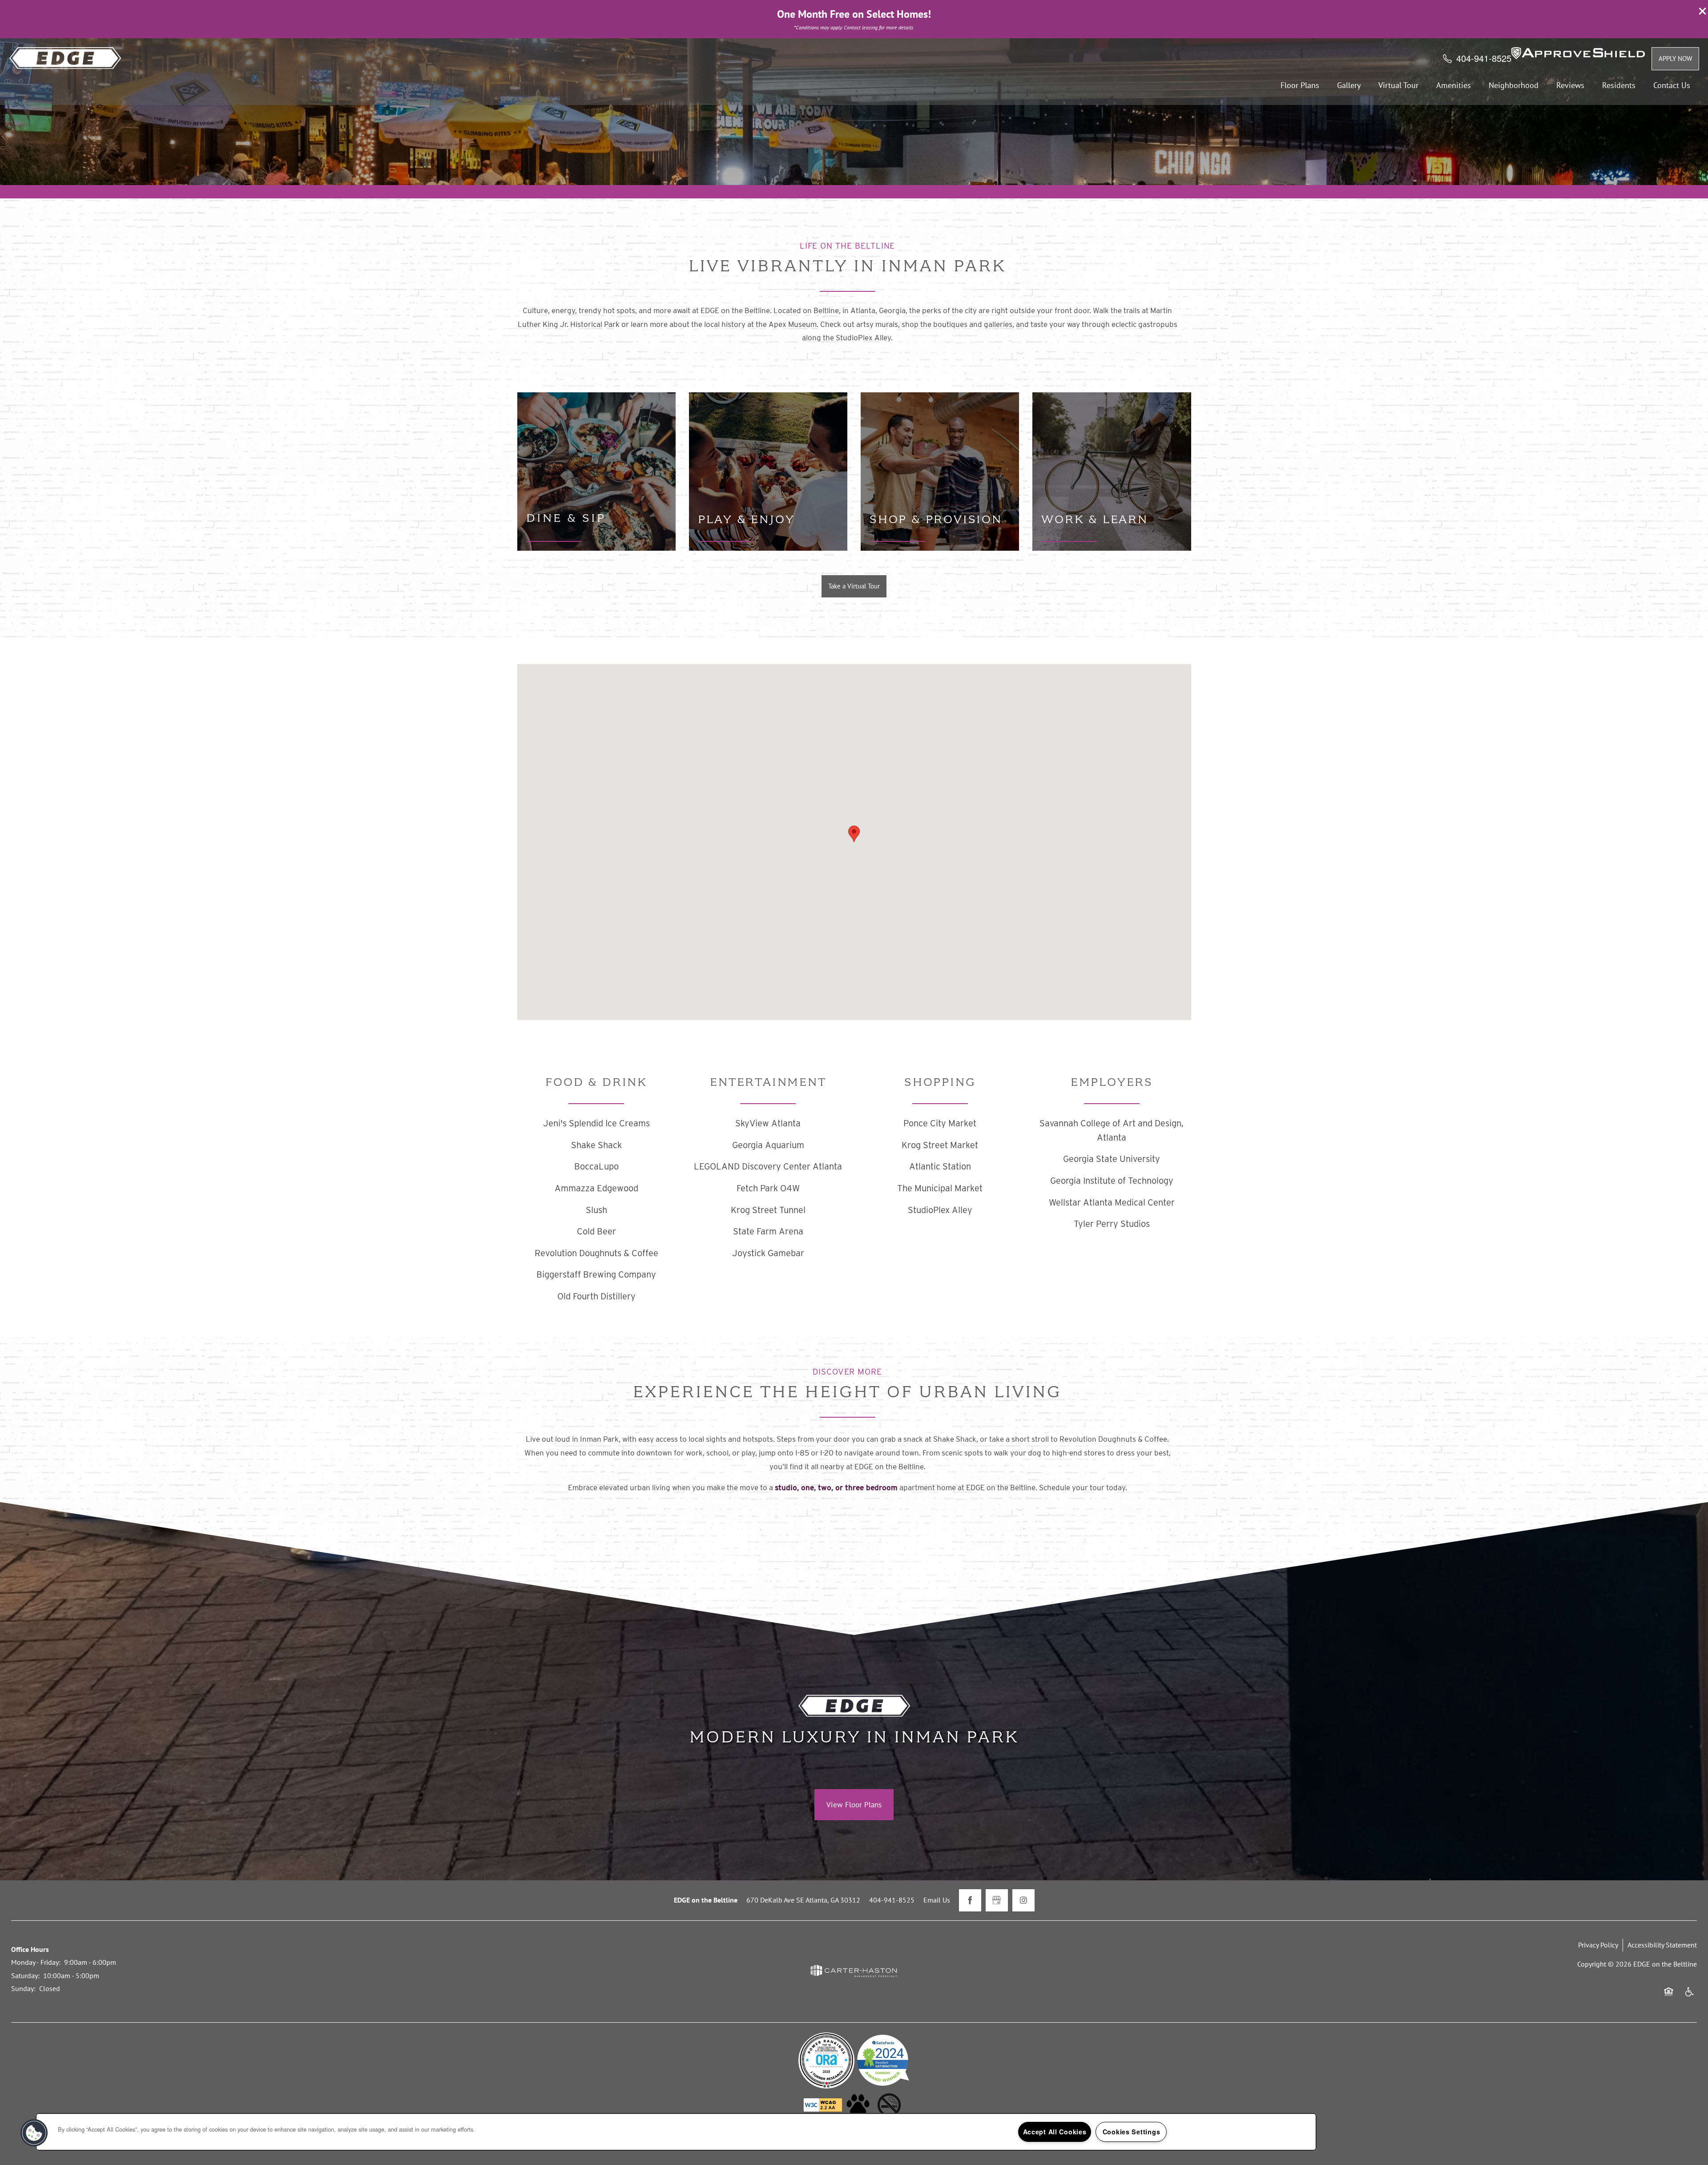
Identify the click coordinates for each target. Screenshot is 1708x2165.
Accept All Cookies (1055, 2132)
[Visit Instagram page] (1023, 1900)
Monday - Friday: (36, 1962)
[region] (676, 2132)
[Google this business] (997, 1900)
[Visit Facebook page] (970, 1900)
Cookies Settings (1132, 2132)
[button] (1703, 11)
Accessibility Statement (1662, 1945)
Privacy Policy (1598, 1945)
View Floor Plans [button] (854, 1804)
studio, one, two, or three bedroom (836, 1488)
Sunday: (23, 1988)
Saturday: (25, 1976)
